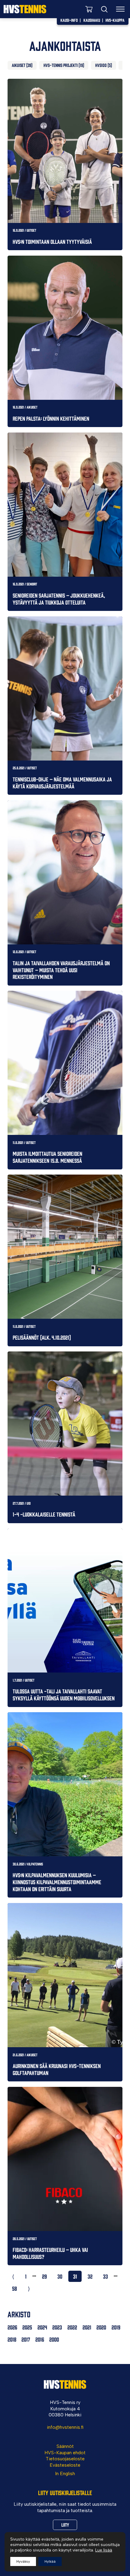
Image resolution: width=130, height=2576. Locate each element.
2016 (40, 2339)
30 (60, 2276)
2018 (12, 2339)
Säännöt (65, 2446)
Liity (65, 2525)
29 (44, 2276)
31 (75, 2276)
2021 (87, 2327)
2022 (72, 2327)
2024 (42, 2327)
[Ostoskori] (89, 9)
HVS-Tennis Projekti (61, 65)
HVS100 (101, 65)
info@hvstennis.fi (65, 2427)
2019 (116, 2327)
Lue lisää (104, 2550)
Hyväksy (23, 2561)
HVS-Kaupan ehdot (65, 2453)
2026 (12, 2327)
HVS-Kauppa (115, 20)
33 (106, 2276)
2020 (101, 2327)
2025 (27, 2327)
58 (15, 2288)
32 (90, 2276)
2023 (57, 2327)
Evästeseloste (65, 2465)
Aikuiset (19, 65)
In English (65, 2473)
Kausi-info (69, 20)
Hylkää (50, 2561)
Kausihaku (92, 20)
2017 (26, 2339)
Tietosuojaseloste (65, 2459)
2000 (54, 2339)
